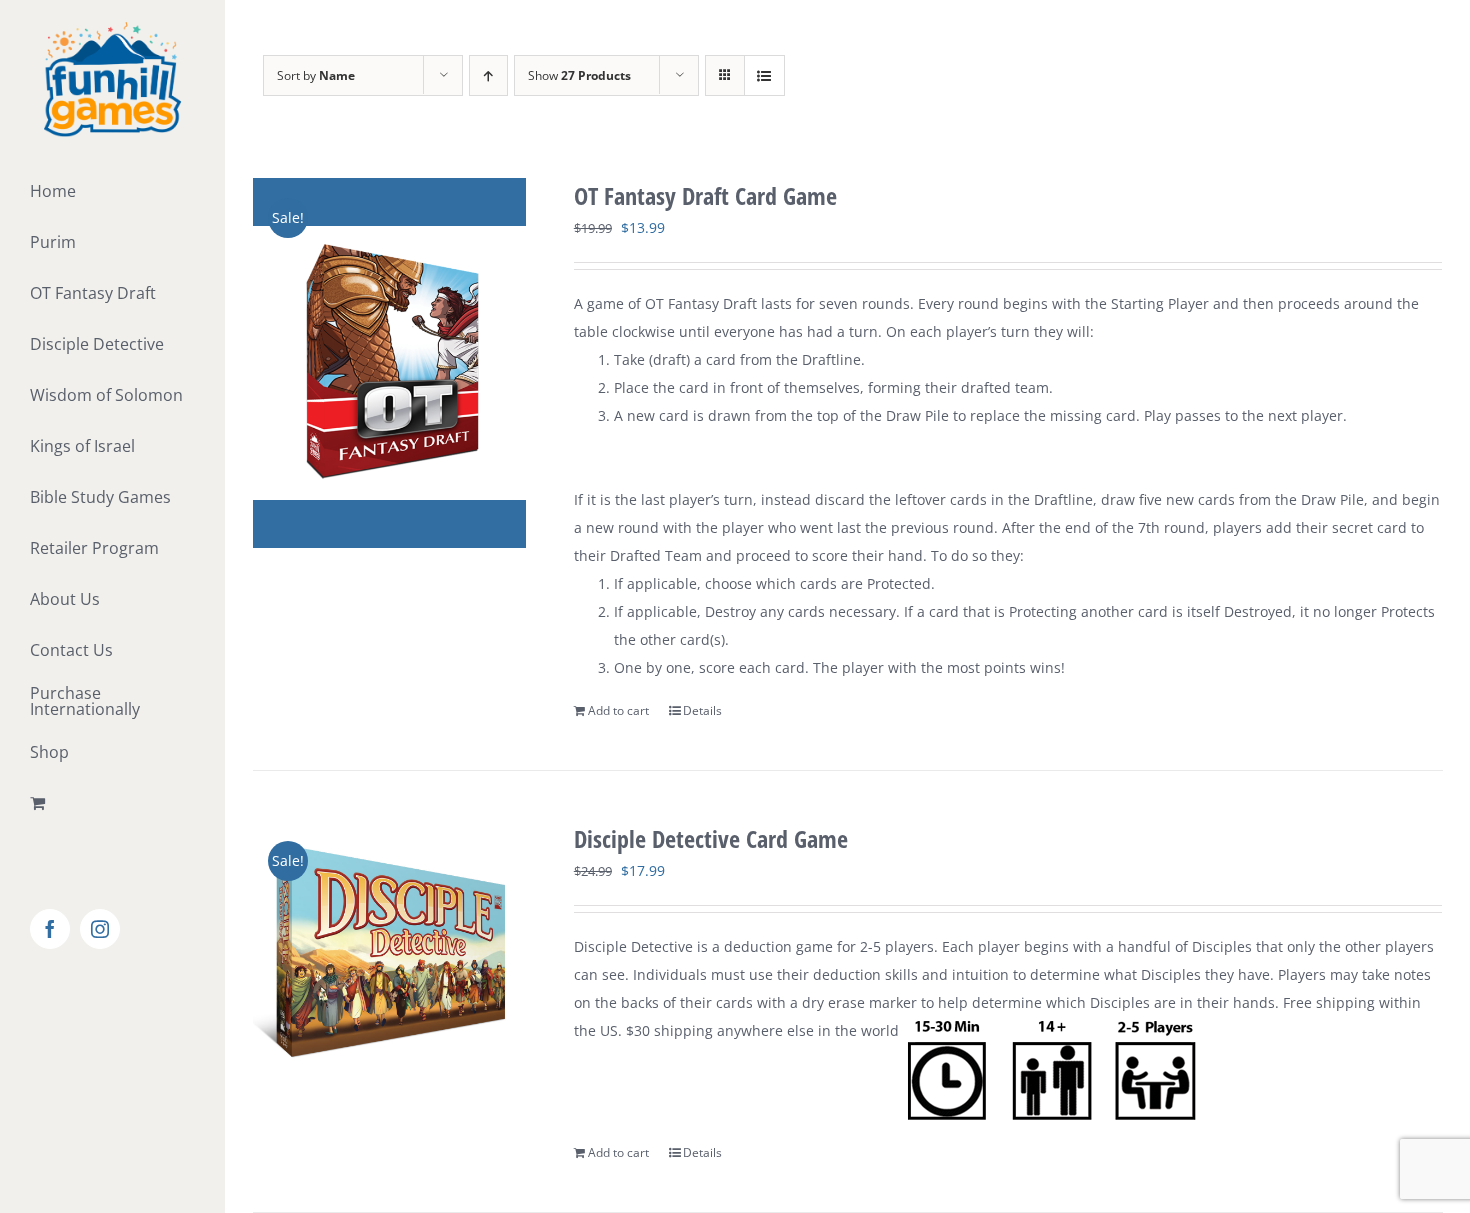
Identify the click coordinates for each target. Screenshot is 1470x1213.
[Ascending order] (488, 75)
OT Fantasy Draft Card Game (705, 195)
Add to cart (618, 710)
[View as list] (764, 75)
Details (702, 710)
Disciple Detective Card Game (711, 838)
